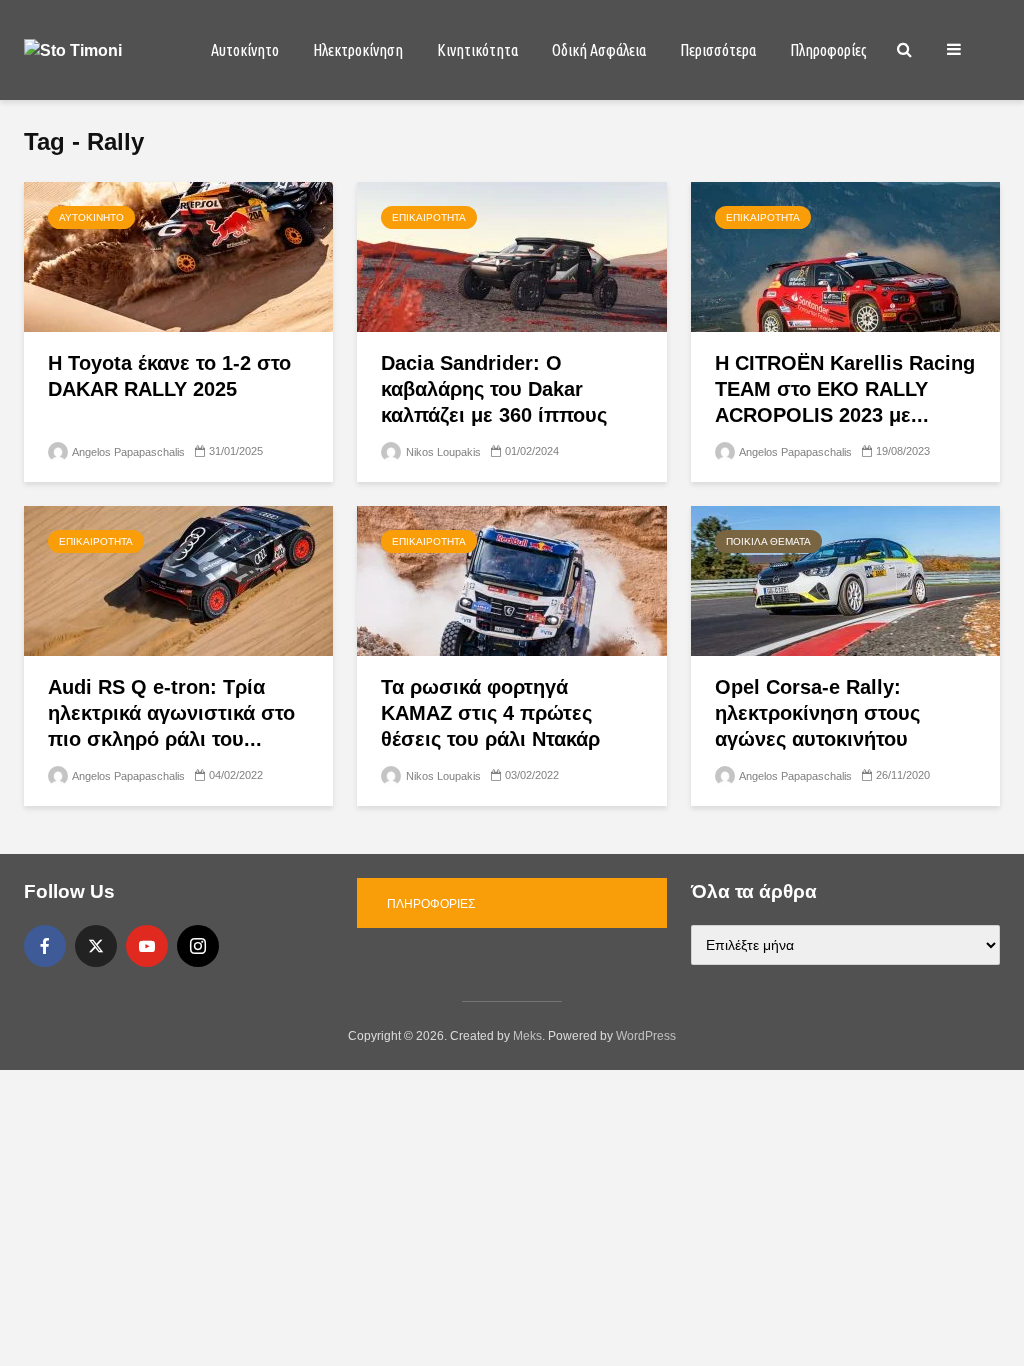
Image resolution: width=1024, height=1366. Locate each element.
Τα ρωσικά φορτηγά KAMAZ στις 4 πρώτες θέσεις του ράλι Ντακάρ (490, 713)
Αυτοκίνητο (245, 50)
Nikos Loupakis (442, 452)
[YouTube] (147, 946)
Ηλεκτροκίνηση (358, 50)
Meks (527, 1036)
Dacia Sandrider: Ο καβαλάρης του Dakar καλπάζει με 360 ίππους (494, 389)
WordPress (646, 1036)
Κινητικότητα (477, 50)
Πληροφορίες (828, 50)
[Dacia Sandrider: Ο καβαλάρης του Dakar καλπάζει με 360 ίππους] (511, 255)
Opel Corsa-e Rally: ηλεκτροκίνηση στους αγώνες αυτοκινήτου (817, 713)
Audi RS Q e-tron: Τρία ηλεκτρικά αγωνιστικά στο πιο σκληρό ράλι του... (171, 713)
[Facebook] (45, 946)
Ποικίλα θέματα (768, 541)
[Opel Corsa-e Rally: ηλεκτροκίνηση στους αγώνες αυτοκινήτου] (845, 579)
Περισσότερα (718, 50)
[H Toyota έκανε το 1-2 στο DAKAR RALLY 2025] (178, 255)
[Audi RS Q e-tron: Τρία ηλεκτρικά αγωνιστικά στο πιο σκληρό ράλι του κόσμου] (178, 579)
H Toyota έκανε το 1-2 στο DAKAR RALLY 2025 (169, 376)
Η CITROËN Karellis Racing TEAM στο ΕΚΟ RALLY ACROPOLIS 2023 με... (845, 389)
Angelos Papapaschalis (127, 452)
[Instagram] (198, 946)
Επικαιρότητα (429, 217)
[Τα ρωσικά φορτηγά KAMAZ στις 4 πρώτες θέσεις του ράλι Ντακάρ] (511, 579)
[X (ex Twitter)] (96, 946)
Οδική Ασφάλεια (599, 50)
